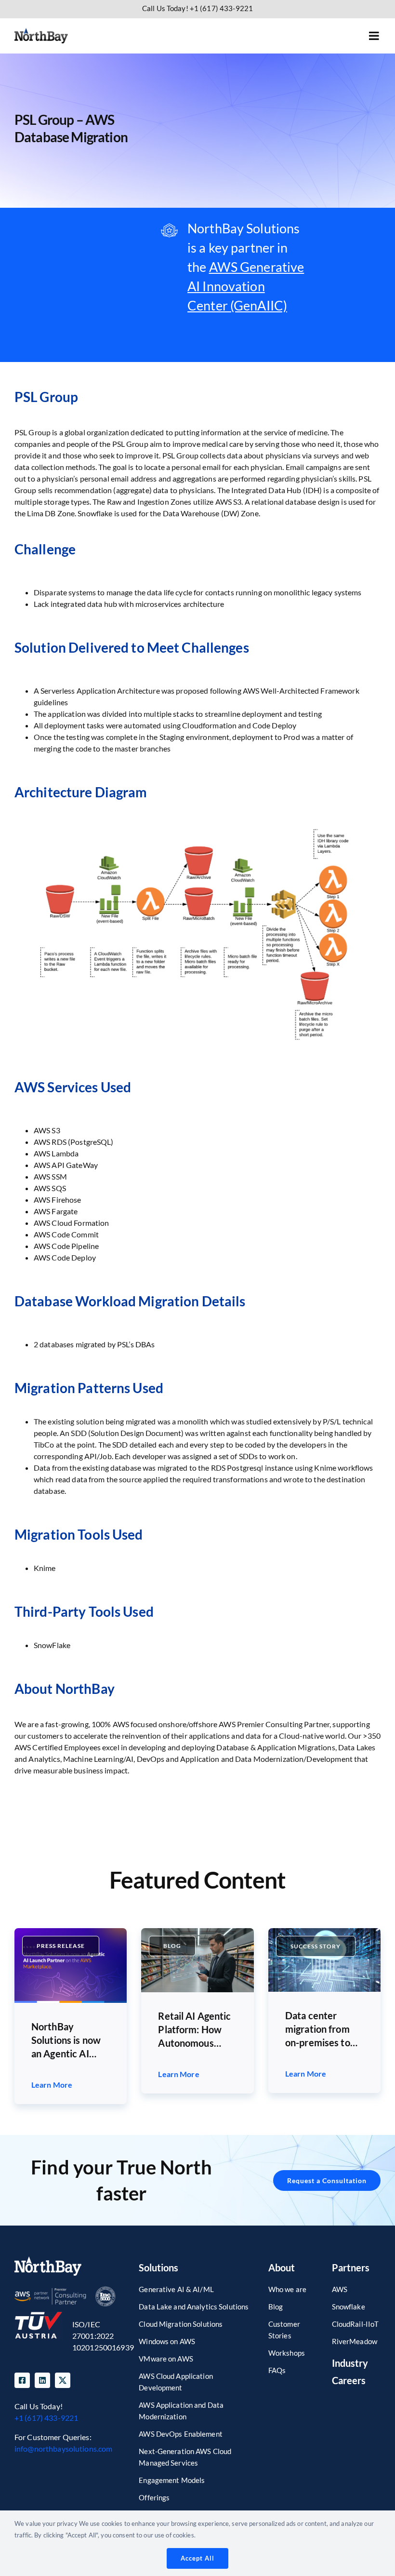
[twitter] (63, 2380)
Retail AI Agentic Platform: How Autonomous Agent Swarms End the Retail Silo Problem (197, 2030)
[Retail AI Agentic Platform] (197, 1932)
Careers (349, 2380)
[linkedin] (42, 2380)
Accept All (197, 2558)
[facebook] (22, 2380)
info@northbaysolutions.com (63, 2449)
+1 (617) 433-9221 (46, 2418)
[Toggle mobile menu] (375, 36)
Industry (350, 2363)
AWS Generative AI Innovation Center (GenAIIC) (246, 286)
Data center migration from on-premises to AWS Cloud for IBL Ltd (318, 2029)
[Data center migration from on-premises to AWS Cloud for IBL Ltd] (324, 1932)
